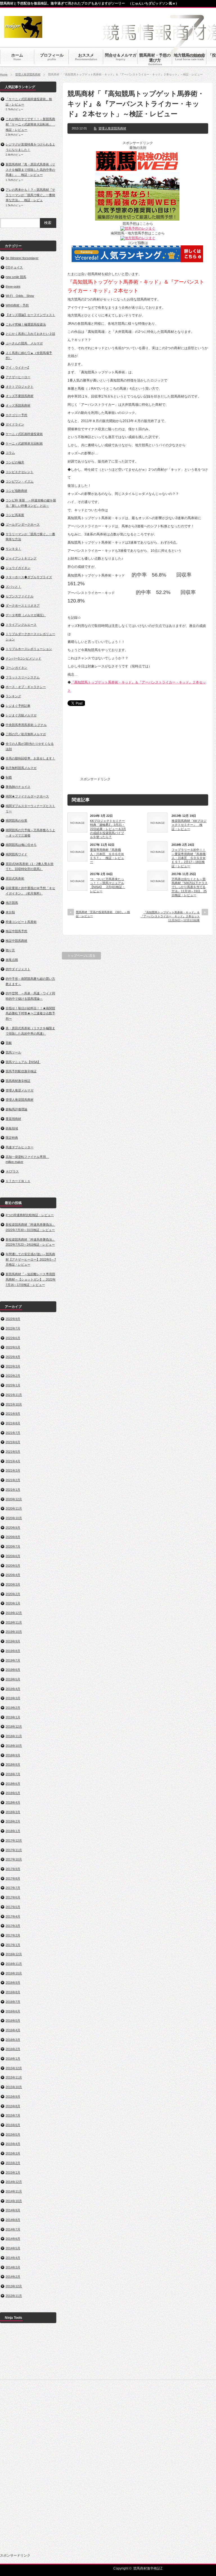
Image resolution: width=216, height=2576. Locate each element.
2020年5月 (13, 1566)
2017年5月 (13, 1907)
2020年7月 (13, 1546)
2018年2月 (13, 1821)
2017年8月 (13, 1878)
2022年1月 (13, 1385)
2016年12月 (14, 1954)
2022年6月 (13, 1338)
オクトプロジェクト (20, 387)
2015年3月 (13, 2153)
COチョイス (14, 267)
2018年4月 (13, 1802)
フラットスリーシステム (23, 677)
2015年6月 (13, 2125)
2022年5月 (13, 1347)
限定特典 (12, 1138)
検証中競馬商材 (16, 941)
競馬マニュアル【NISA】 (23, 1062)
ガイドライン (15, 424)
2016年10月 (14, 1973)
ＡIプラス (12, 1171)
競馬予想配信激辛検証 (21, 1071)
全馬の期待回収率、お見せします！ (30, 758)
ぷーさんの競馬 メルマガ (24, 343)
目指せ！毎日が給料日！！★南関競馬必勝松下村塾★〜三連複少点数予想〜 (30, 1013)
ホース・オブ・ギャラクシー (26, 687)
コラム (10, 453)
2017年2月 (13, 1935)
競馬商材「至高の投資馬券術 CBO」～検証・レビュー (103, 914)
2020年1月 (13, 1603)
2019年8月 (13, 1651)
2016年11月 (14, 1964)
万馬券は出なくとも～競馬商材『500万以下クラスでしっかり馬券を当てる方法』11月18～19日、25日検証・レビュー (190, 887)
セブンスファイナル (20, 596)
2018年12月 (14, 1727)
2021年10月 (14, 1404)
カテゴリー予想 (16, 415)
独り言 (10, 950)
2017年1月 (13, 1945)
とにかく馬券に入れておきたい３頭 (30, 334)
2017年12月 (14, 1840)
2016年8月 (13, 1992)
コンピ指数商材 (16, 491)
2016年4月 (13, 2030)
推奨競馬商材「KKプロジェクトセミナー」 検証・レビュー (189, 825)
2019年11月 (14, 1622)
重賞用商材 (13, 1119)
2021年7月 (13, 1433)
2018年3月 (13, 1812)
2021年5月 (13, 1452)
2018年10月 (14, 1746)
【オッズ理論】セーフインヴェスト (30, 315)
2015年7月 (13, 2115)
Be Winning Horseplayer (22, 258)
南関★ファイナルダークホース (27, 796)
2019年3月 (13, 1698)
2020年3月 (13, 1584)
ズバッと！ (13, 587)
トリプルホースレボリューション (29, 649)
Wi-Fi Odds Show (20, 296)
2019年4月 (13, 1689)
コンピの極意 (15, 462)
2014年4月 (13, 2258)
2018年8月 (13, 1765)
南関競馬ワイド (16, 854)
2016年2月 (13, 2049)
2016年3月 (13, 2040)
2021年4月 (13, 1461)
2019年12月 (14, 1613)
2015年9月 (13, 2097)
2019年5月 (13, 1679)
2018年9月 (13, 1755)
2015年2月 (13, 2163)
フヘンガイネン (16, 668)
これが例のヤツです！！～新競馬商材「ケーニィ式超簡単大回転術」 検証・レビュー (30, 124)
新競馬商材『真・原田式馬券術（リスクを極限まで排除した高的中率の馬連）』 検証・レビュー (30, 170)
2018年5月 (13, 1793)
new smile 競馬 (16, 277)
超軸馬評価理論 (16, 1109)
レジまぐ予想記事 (18, 706)
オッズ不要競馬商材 (20, 396)
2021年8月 (13, 1423)
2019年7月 (13, 1660)
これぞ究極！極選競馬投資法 (26, 324)
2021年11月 (14, 1395)
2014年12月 (14, 2182)
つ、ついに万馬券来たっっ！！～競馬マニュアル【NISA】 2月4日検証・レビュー (108, 885)
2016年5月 (13, 2021)
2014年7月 (13, 2229)
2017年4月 (13, 1916)
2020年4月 (13, 1575)
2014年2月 (13, 2277)
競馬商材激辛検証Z (148, 2568)
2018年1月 (13, 1831)
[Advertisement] (154, 745)
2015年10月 (14, 2087)
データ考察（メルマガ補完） (26, 615)
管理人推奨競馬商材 (28, 74)
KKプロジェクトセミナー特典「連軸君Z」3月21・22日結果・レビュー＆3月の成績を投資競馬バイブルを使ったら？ (108, 829)
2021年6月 (13, 1442)
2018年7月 (13, 1774)
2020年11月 (14, 1508)
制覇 (9, 777)
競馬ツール (13, 1052)
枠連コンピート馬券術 (21, 922)
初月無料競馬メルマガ (21, 768)
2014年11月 (14, 2191)
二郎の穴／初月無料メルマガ (26, 734)
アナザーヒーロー (18, 377)
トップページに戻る (81, 956)
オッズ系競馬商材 (18, 405)
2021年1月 (13, 1490)
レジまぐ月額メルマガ (21, 715)
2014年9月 (13, 2210)
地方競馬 (12, 903)
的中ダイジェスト (18, 969)
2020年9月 (13, 1528)
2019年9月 (13, 1641)
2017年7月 (13, 1888)
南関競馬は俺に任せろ (21, 845)
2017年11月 (14, 1850)
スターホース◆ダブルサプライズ (29, 577)
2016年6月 (13, 2011)
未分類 (10, 912)
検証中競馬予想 (16, 931)
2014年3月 (13, 2267)
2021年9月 (13, 1414)
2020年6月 (13, 1556)
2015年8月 (13, 2106)
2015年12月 (14, 2068)
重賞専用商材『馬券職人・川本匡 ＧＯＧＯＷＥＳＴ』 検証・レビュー (107, 856)
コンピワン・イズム (20, 481)
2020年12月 (14, 1499)
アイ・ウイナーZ (17, 367)
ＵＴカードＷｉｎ (18, 1181)
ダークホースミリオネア (23, 606)
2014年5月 (13, 2248)
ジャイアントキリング (21, 558)
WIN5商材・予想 (17, 305)
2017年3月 (13, 1926)
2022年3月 (13, 1366)
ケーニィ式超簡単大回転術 (24, 443)
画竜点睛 (12, 960)
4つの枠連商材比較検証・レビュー (30, 1215)
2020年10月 (14, 1518)
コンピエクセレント (20, 472)
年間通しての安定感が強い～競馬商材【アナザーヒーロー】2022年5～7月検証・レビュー (31, 1259)
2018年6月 (13, 1784)
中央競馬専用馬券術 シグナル (26, 725)
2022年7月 (13, 1328)
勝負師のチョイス (18, 787)
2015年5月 (13, 2135)
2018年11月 (14, 1736)
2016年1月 (13, 2059)
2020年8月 (13, 1537)
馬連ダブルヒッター (20, 1147)
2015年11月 (14, 2077)
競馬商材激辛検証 (18, 1081)
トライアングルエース (21, 625)
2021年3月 (13, 1470)
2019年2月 (13, 1708)
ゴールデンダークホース (23, 524)
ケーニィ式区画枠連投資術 (24, 434)
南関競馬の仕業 (16, 820)
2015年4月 (13, 2144)
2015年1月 (13, 2173)
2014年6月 (13, 2239)
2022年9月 (13, 1319)
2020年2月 (13, 1594)
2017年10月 (14, 1859)
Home (4, 74)
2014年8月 (13, 2220)
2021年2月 (13, 1480)
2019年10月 (14, 1632)
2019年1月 (13, 1717)
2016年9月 (13, 1983)
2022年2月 (13, 1376)
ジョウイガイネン (18, 568)
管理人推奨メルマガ (20, 1090)
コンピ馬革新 (15, 515)
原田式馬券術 (15, 878)
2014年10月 (14, 2201)
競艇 (9, 1043)
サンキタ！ (13, 549)
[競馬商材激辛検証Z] (23, 35)
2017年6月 (13, 1897)
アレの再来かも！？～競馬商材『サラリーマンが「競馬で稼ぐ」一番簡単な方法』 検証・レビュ (30, 195)
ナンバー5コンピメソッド (23, 658)
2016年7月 (13, 2002)
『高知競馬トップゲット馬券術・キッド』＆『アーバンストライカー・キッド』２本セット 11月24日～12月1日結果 (170, 916)
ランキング (13, 696)
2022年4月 (13, 1357)
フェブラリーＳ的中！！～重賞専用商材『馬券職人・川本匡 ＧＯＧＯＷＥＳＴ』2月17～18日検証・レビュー (189, 858)
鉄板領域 (12, 1128)
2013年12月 (14, 2286)
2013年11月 (14, 2296)
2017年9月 (13, 1869)
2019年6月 (13, 1670)
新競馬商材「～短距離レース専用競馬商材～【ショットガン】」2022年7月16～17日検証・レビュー (31, 1279)
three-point (13, 286)
